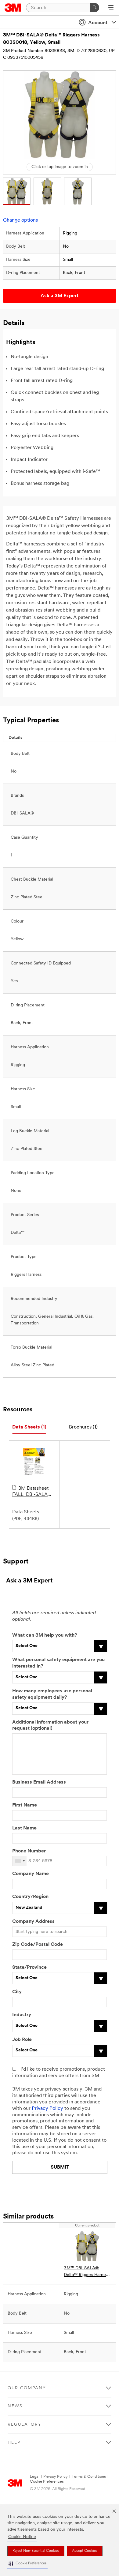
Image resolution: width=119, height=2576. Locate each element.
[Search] (95, 8)
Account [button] (98, 23)
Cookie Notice (22, 2537)
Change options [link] (20, 220)
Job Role (22, 2040)
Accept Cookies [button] (85, 2551)
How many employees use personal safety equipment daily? (52, 1694)
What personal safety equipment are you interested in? (58, 1663)
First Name (25, 1805)
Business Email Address (39, 1782)
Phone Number (29, 1851)
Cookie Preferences (47, 2482)
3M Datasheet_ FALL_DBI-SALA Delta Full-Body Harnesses (32, 1492)
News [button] (15, 2406)
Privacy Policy (47, 2109)
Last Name (24, 1828)
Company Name (31, 1874)
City (17, 1992)
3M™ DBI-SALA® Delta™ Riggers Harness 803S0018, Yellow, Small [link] (87, 2272)
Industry (22, 2015)
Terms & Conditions (89, 2477)
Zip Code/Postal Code (38, 1945)
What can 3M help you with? (45, 1635)
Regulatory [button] (25, 2425)
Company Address (33, 1922)
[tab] (29, 1427)
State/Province (29, 1968)
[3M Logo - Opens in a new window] (13, 8)
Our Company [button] (27, 2388)
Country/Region (30, 1897)
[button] (27, 2564)
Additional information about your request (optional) (50, 1726)
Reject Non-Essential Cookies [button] (36, 2551)
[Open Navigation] (111, 8)
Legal (35, 2477)
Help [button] (14, 2443)
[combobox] (20, 1861)
